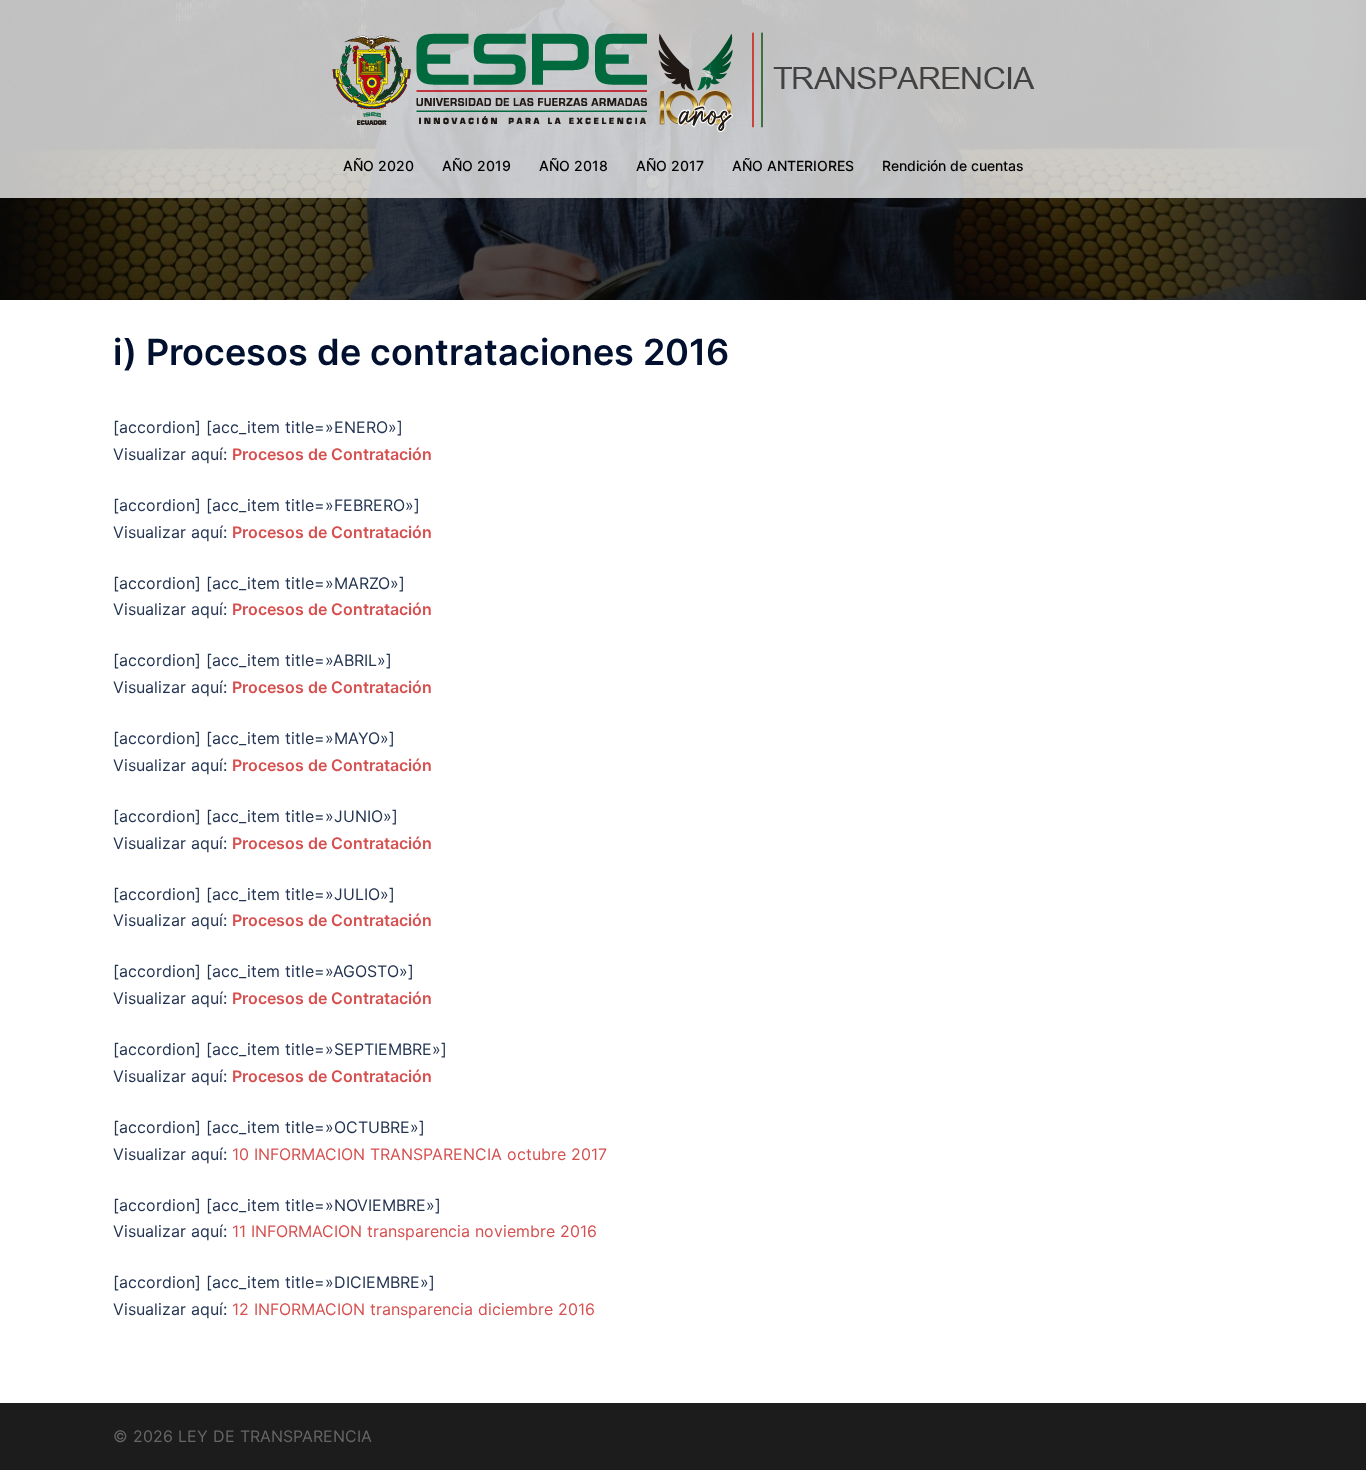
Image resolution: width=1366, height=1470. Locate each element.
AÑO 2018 (573, 165)
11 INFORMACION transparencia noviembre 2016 (414, 1231)
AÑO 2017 (670, 165)
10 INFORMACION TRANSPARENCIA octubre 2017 (419, 1154)
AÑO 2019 (476, 165)
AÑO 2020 (378, 165)
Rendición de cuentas (953, 165)
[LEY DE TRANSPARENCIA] (683, 80)
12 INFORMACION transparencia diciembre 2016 (413, 1309)
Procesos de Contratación (332, 454)
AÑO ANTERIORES (793, 165)
